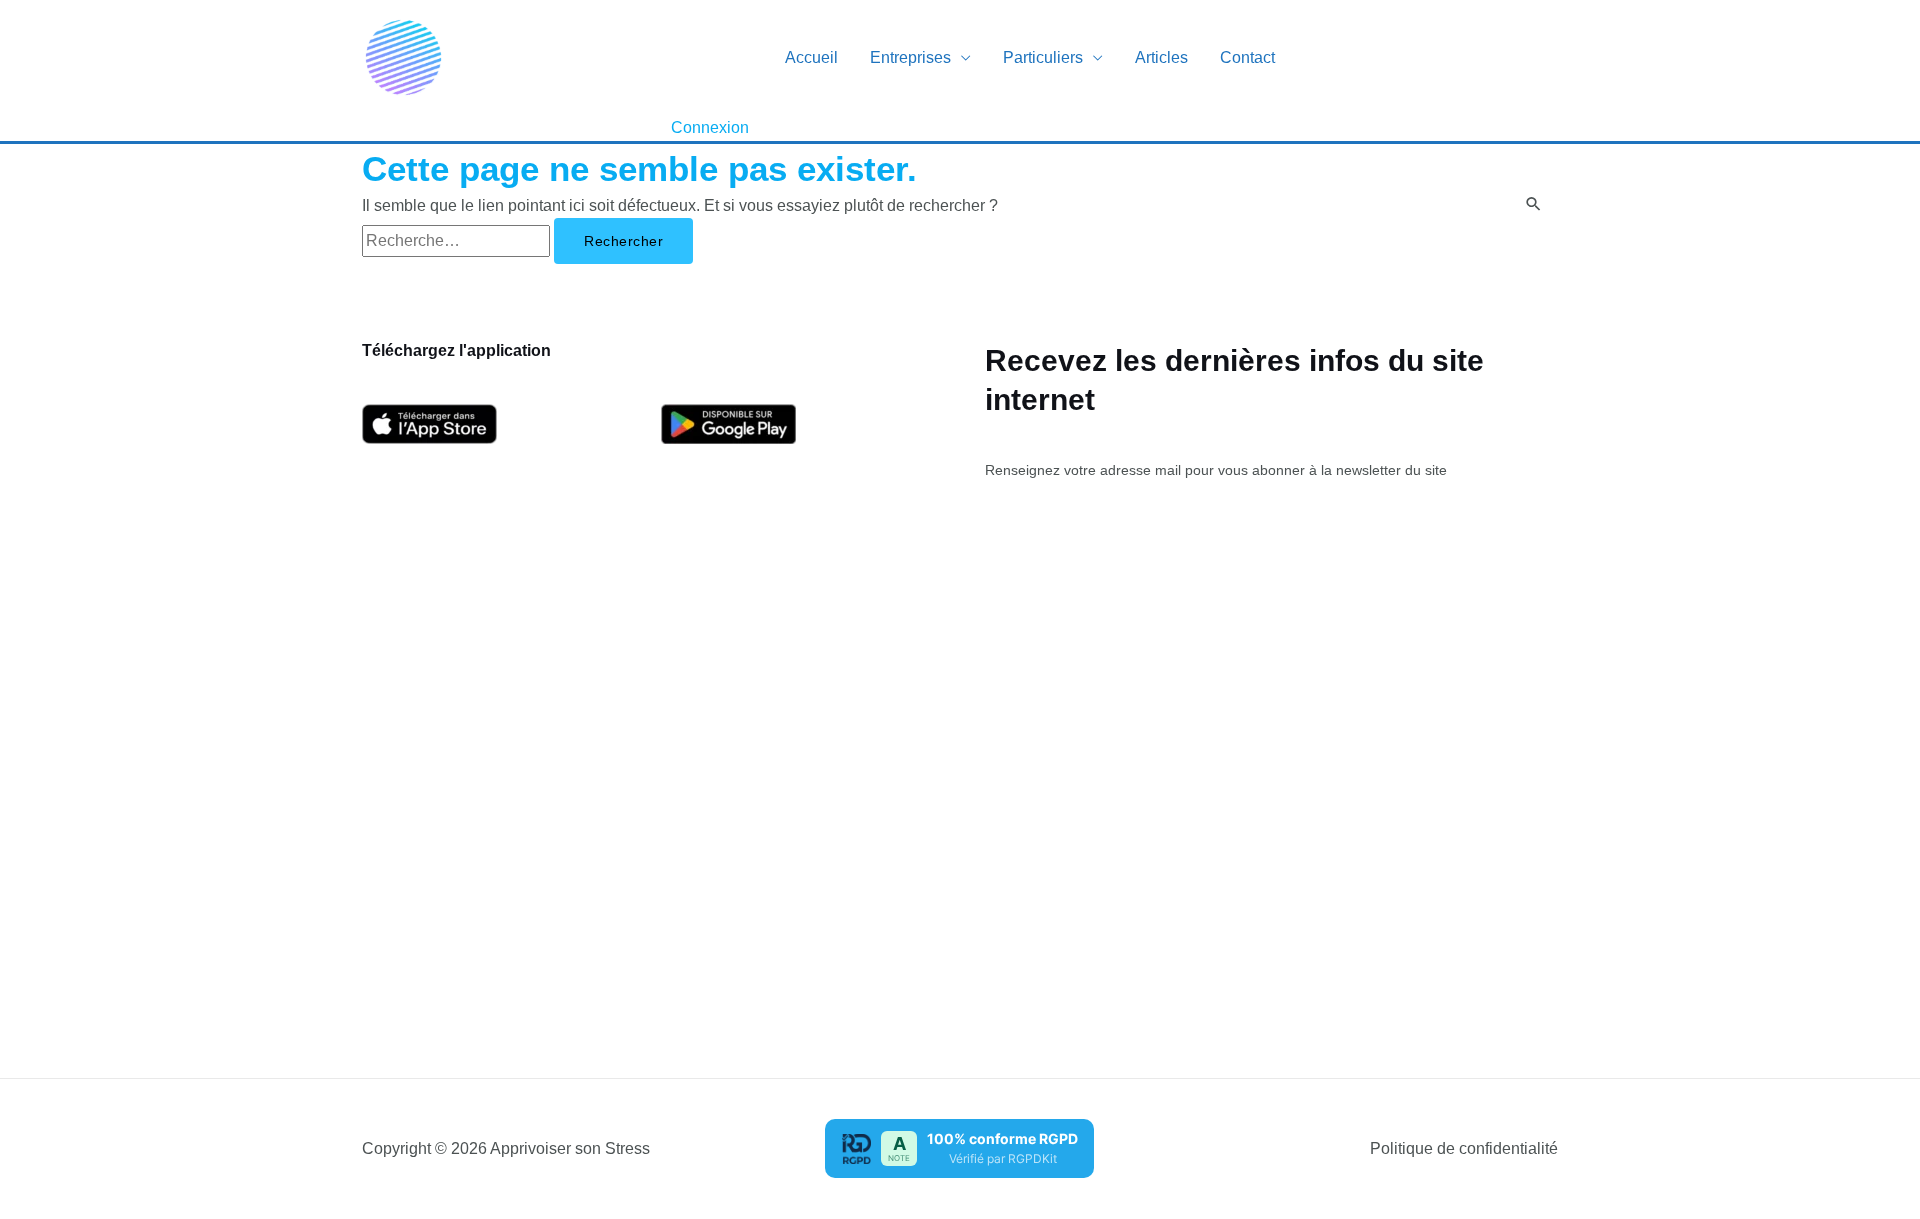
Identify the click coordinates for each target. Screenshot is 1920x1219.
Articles (1161, 57)
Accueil (811, 57)
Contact (1247, 57)
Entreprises (910, 57)
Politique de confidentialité (1464, 1148)
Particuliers (1043, 57)
